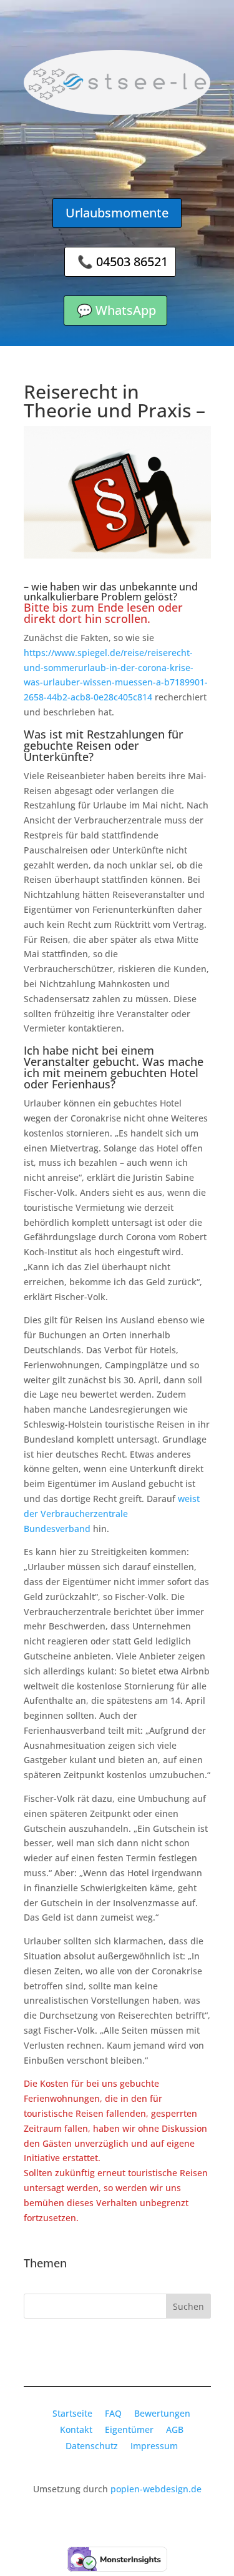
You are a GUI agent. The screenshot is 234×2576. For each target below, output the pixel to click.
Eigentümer (129, 2429)
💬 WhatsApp (116, 310)
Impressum (154, 2446)
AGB (175, 2429)
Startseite (72, 2413)
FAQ (113, 2413)
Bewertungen (162, 2413)
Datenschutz (92, 2446)
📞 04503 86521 (123, 261)
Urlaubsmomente (117, 213)
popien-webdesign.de (156, 2489)
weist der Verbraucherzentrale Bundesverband (112, 1514)
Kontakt (76, 2429)
